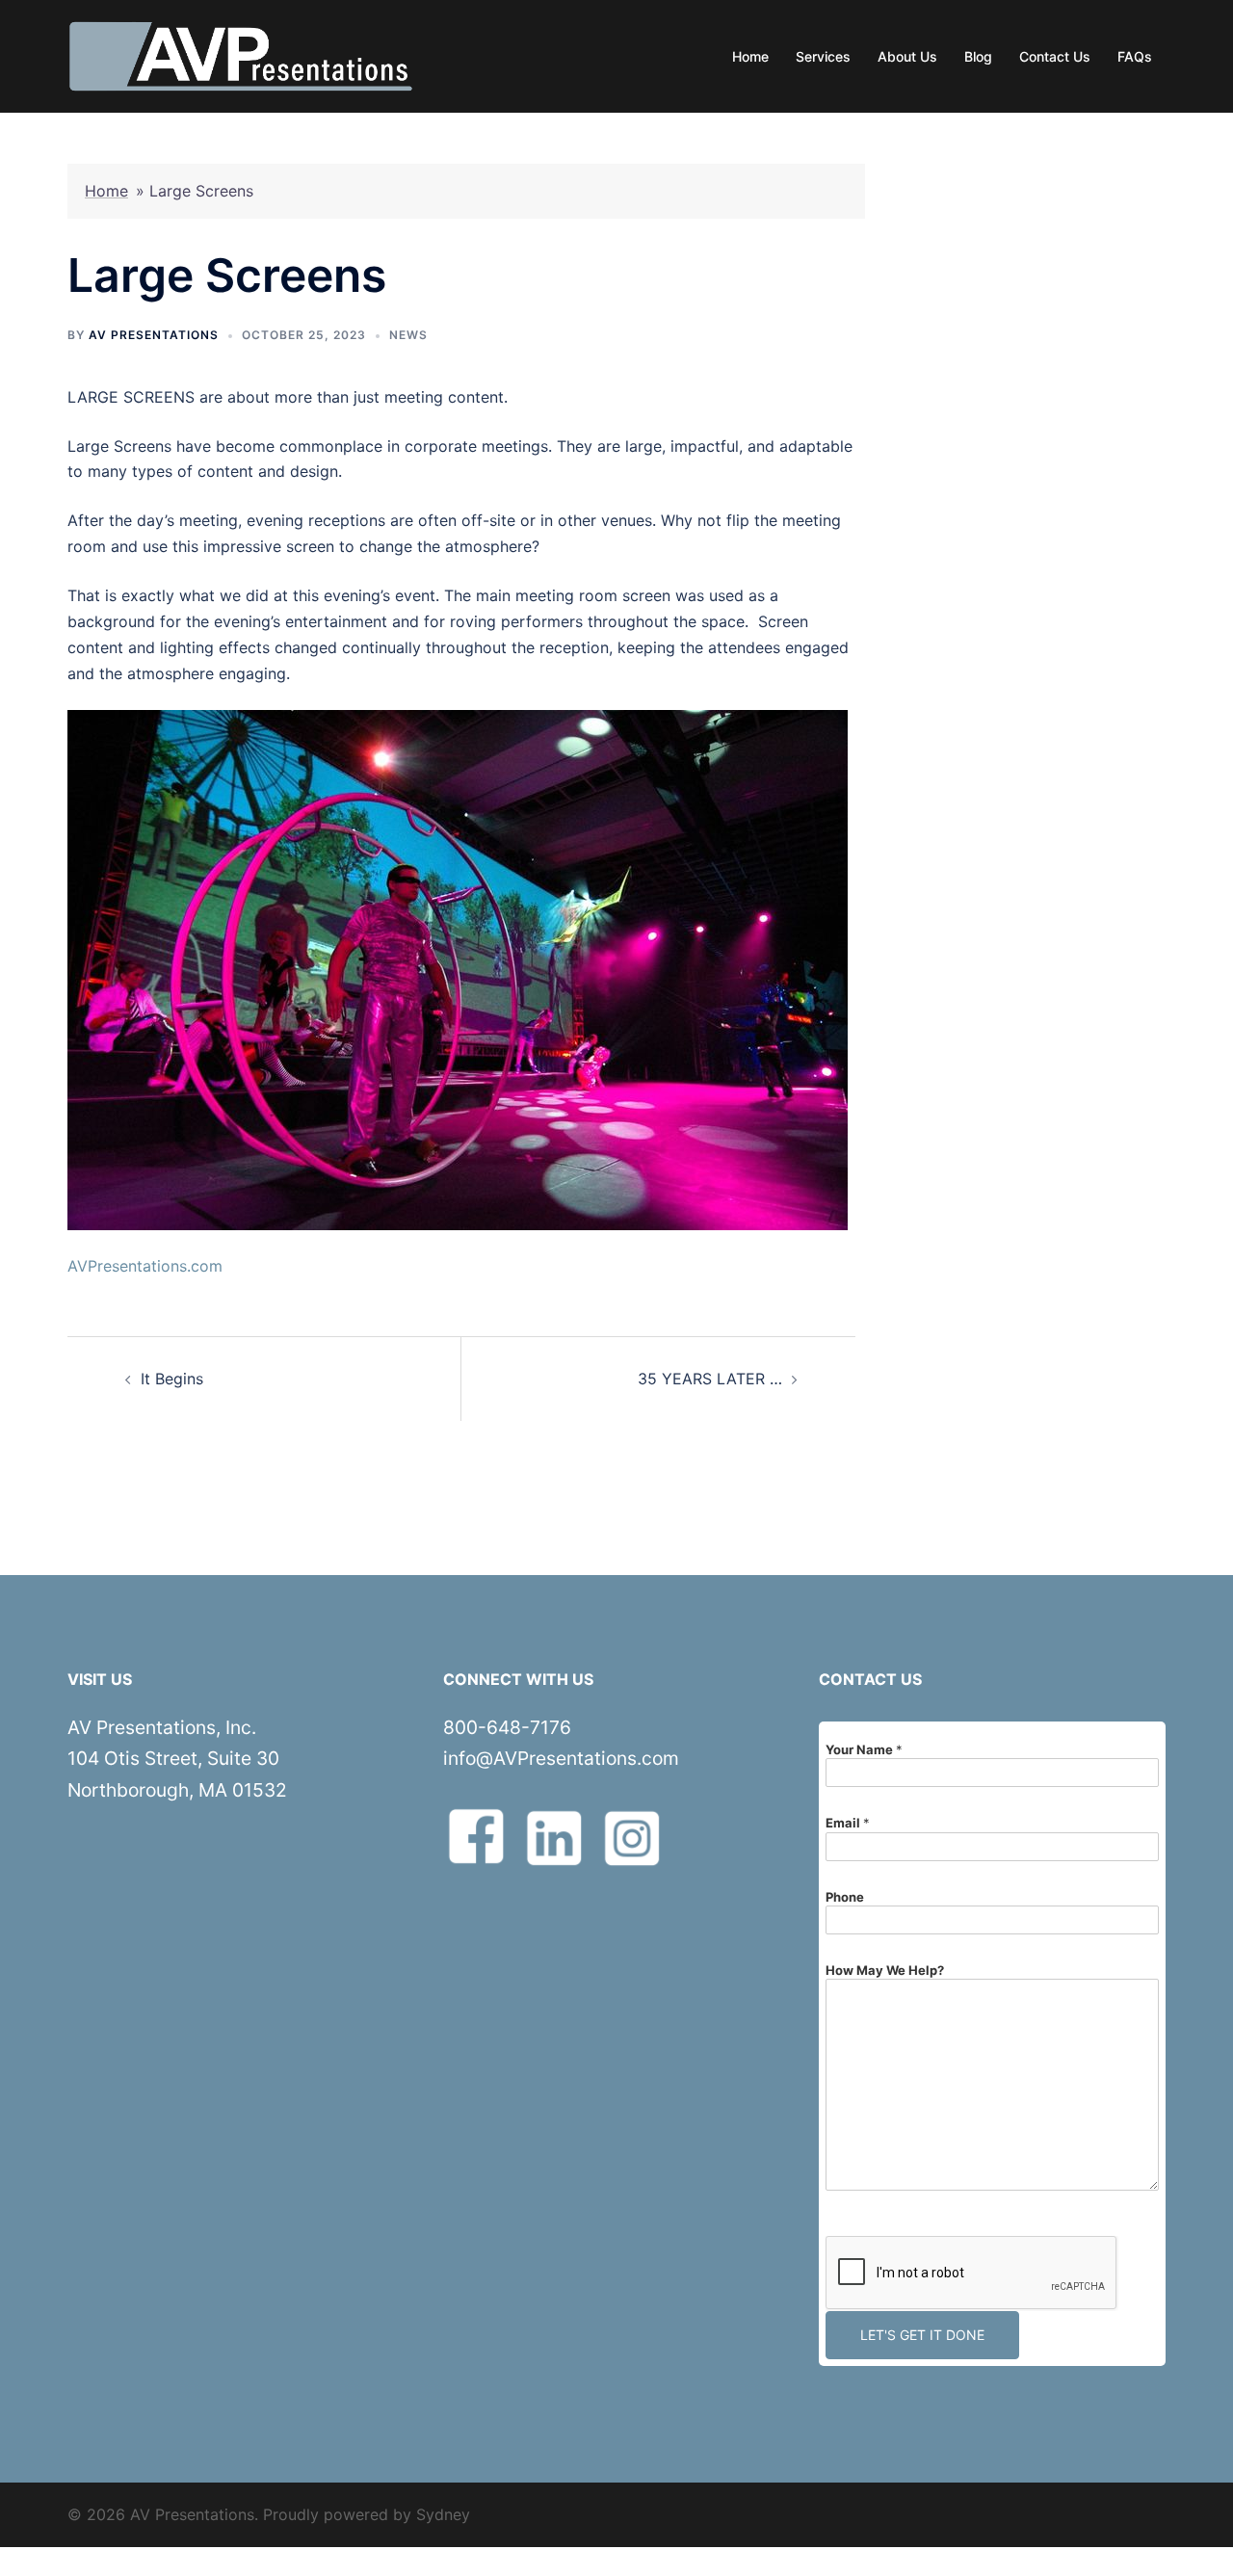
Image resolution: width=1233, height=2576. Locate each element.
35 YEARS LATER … (710, 1379)
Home (750, 56)
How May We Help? (885, 1970)
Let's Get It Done (922, 2335)
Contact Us (1055, 56)
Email (848, 1823)
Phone (845, 1897)
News (408, 335)
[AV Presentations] (241, 55)
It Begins (172, 1379)
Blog (978, 56)
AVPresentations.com (145, 1266)
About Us (907, 56)
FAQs (1135, 56)
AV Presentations (154, 335)
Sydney (443, 2514)
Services (823, 56)
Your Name (864, 1749)
